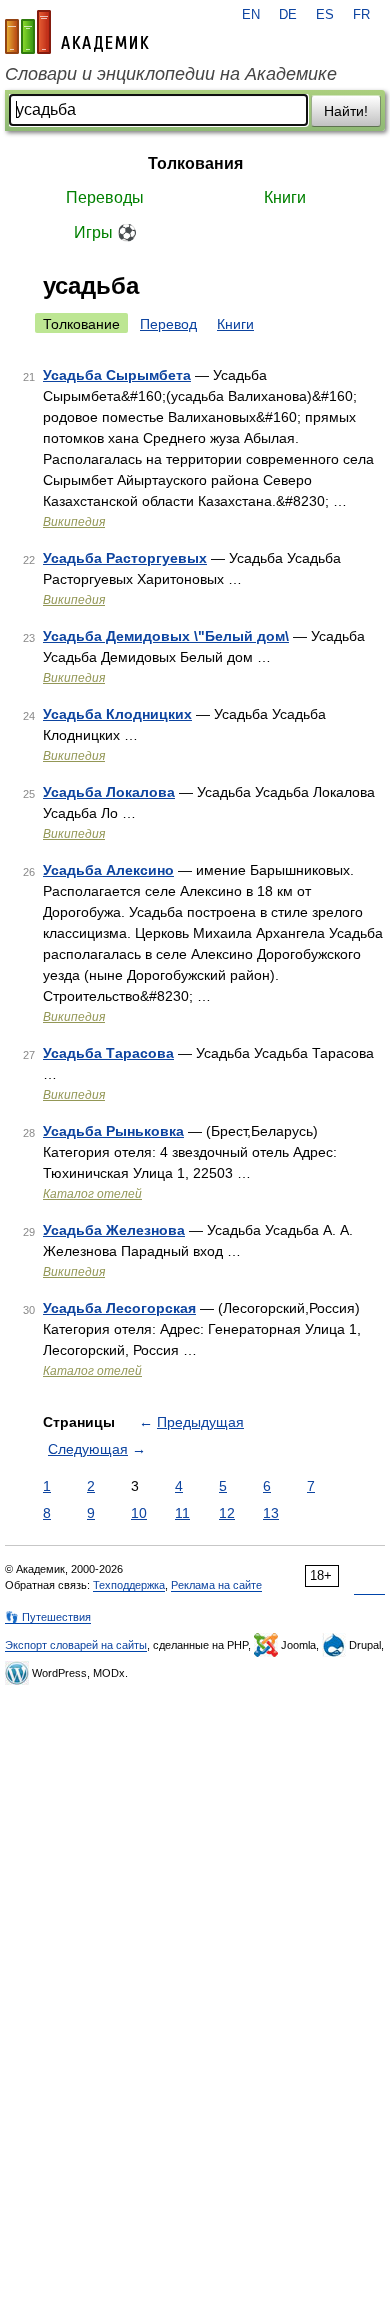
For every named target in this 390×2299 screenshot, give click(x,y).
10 (139, 1513)
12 (227, 1513)
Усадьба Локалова (109, 792)
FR (361, 15)
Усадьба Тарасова (108, 1053)
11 (182, 1513)
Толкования (195, 163)
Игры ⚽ (105, 232)
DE (288, 15)
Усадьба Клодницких (117, 714)
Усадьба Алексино (108, 870)
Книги (285, 197)
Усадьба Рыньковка (113, 1131)
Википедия (74, 522)
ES (325, 15)
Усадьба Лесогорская (119, 1308)
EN (251, 15)
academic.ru (77, 32)
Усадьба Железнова (114, 1230)
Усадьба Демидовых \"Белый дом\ (166, 636)
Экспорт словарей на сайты (76, 1645)
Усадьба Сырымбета (117, 375)
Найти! (346, 111)
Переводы (105, 197)
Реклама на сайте (216, 1585)
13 (271, 1513)
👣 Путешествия (48, 1617)
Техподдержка (129, 1585)
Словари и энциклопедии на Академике (171, 74)
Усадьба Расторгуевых (125, 558)
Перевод (168, 324)
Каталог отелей (92, 1194)
